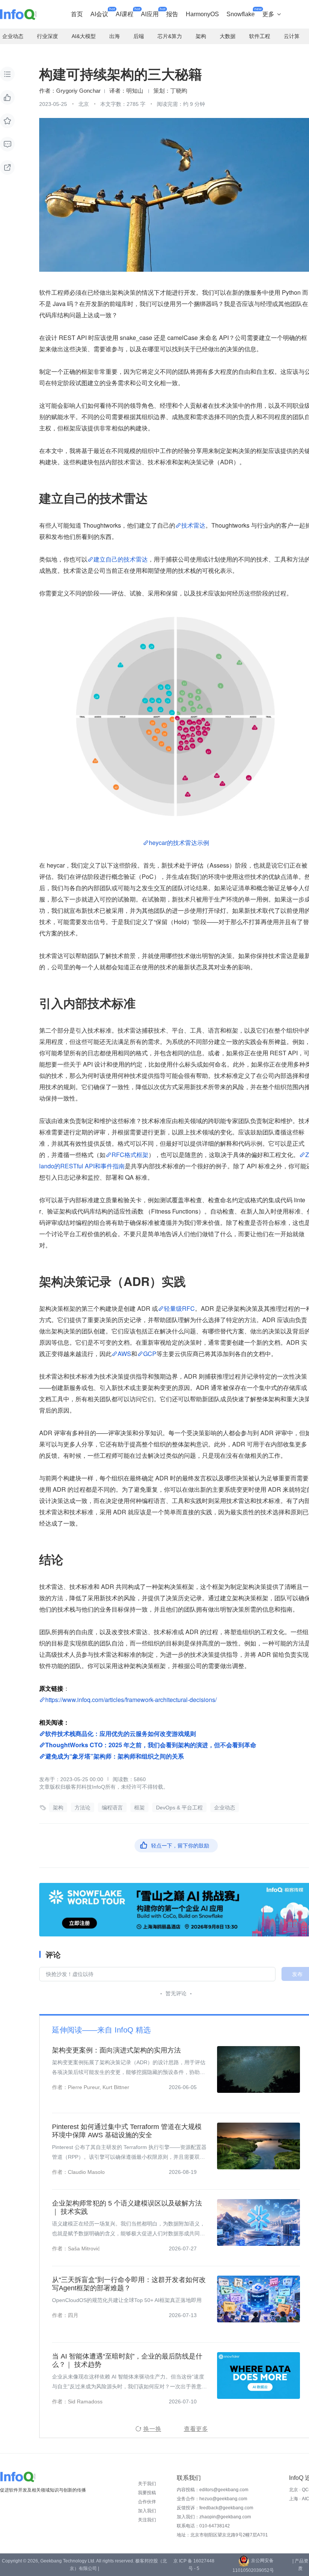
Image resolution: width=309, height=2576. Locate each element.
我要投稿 (147, 2493)
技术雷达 (193, 525)
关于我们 (147, 2484)
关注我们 (147, 2520)
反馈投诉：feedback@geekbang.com (215, 2508)
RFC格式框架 (130, 1155)
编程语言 (112, 1808)
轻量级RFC (179, 1308)
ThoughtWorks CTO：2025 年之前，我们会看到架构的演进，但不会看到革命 (151, 1745)
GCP (150, 1354)
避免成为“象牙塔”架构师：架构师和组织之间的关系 (115, 1756)
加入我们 (147, 2511)
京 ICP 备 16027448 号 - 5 (194, 2565)
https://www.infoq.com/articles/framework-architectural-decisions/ (131, 1700)
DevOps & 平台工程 (179, 1808)
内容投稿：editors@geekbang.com (213, 2490)
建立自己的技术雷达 (121, 559)
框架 (139, 1808)
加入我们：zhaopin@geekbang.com (214, 2517)
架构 (58, 1808)
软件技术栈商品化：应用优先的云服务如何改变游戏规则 (121, 1733)
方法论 (83, 1808)
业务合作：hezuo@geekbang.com (212, 2499)
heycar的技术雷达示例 (179, 843)
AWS (124, 1354)
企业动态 (225, 1808)
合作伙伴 (147, 2502)
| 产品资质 (300, 2565)
